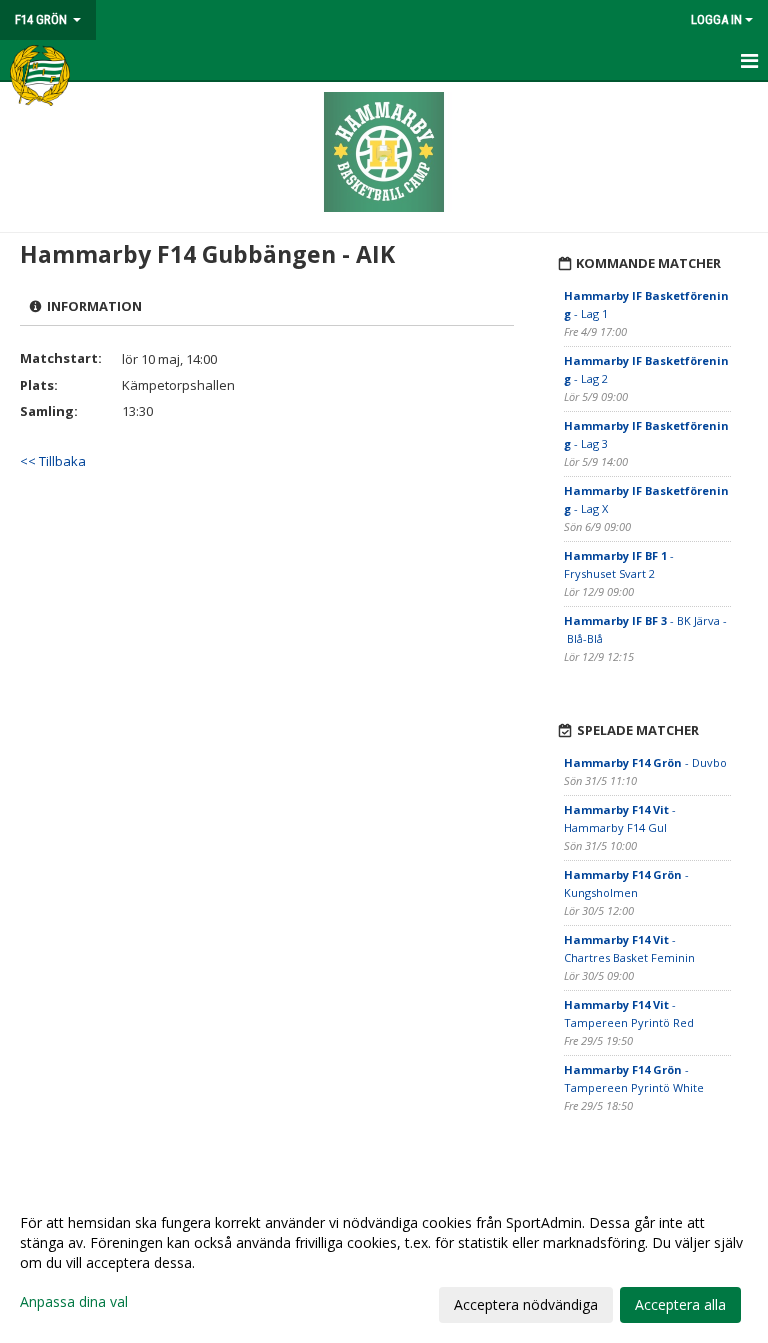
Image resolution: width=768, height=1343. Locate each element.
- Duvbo (645, 762)
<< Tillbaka (53, 461)
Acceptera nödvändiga (526, 1304)
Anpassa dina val (74, 1302)
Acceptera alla (680, 1304)
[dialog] (384, 1263)
